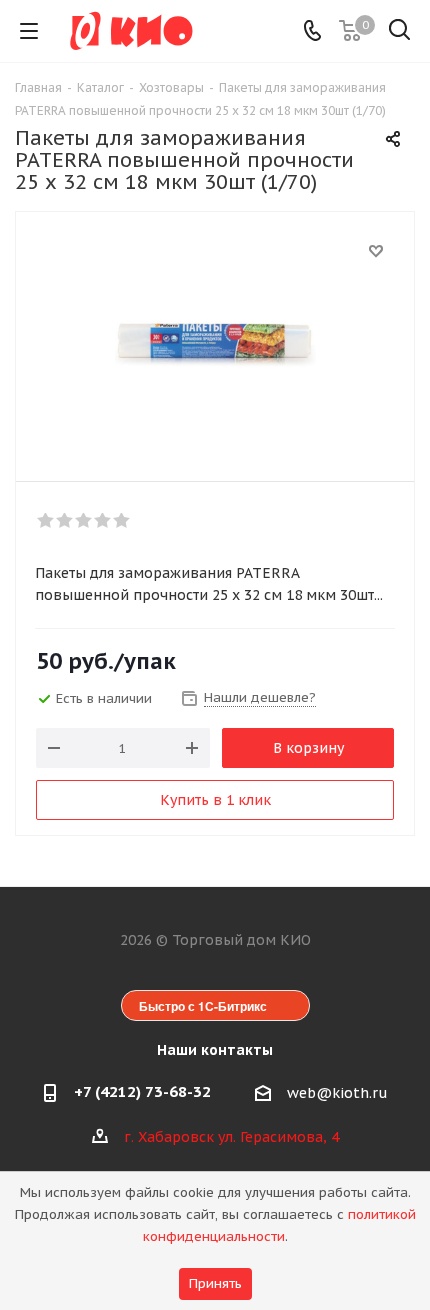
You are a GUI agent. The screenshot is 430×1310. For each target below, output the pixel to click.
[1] (46, 521)
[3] (84, 521)
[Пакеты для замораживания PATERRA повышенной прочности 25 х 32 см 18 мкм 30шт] (215, 337)
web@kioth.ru (337, 1093)
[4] (103, 521)
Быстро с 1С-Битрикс (203, 1006)
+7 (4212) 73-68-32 (142, 1091)
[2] (65, 521)
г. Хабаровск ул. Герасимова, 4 (231, 1137)
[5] (122, 521)
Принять (215, 1283)
